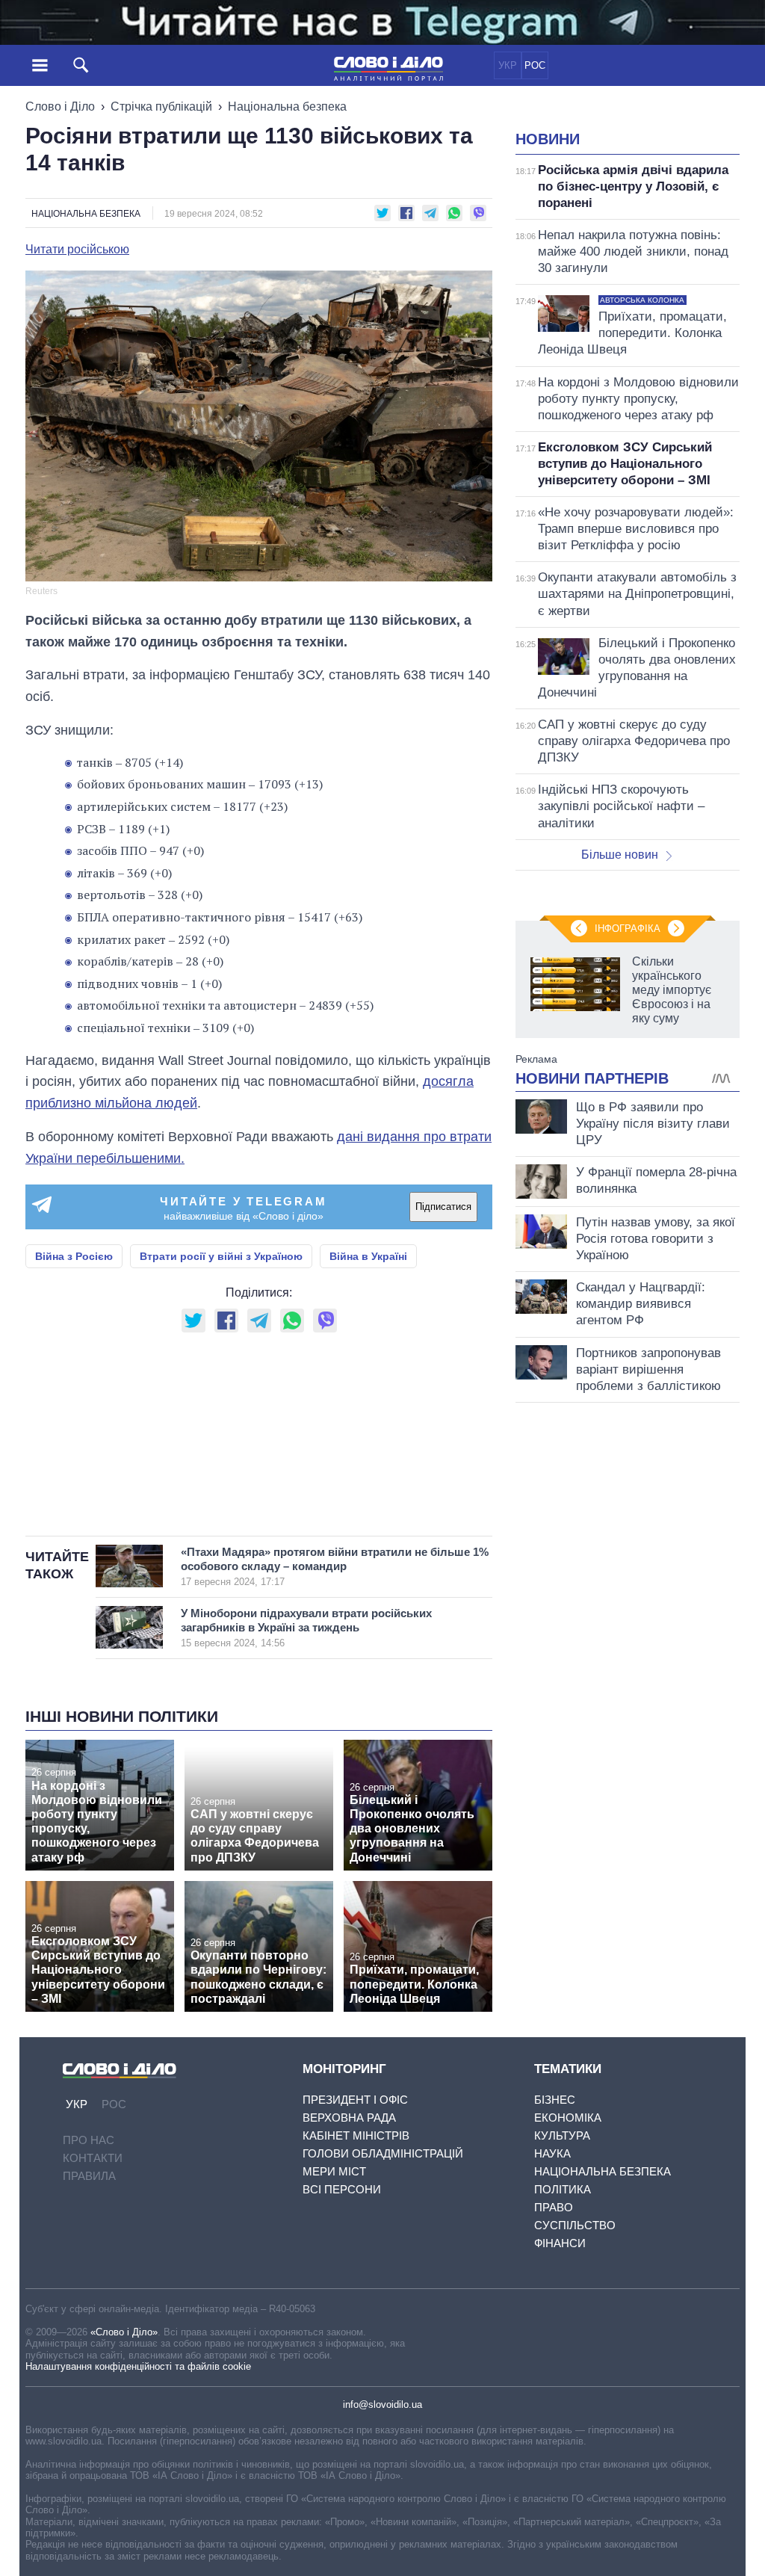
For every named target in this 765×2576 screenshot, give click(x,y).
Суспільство (575, 2225)
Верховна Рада (349, 2118)
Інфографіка (628, 929)
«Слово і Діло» (124, 2332)
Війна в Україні (368, 1256)
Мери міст (334, 2171)
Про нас (89, 2140)
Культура (562, 2135)
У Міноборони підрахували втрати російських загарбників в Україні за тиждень (306, 1628)
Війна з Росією (74, 1256)
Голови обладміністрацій (383, 2153)
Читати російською (77, 250)
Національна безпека (287, 106)
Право (554, 2207)
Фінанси (560, 2243)
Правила (89, 2176)
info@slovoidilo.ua (382, 2404)
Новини (548, 139)
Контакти (93, 2158)
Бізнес (555, 2100)
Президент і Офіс (355, 2100)
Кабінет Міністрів (356, 2135)
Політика (563, 2189)
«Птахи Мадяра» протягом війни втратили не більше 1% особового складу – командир (335, 1566)
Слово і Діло (60, 106)
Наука (552, 2153)
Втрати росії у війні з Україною (221, 1256)
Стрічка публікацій (161, 106)
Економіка (568, 2118)
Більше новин (620, 855)
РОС (535, 65)
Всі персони (342, 2189)
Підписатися (443, 1207)
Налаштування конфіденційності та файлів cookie (138, 2366)
